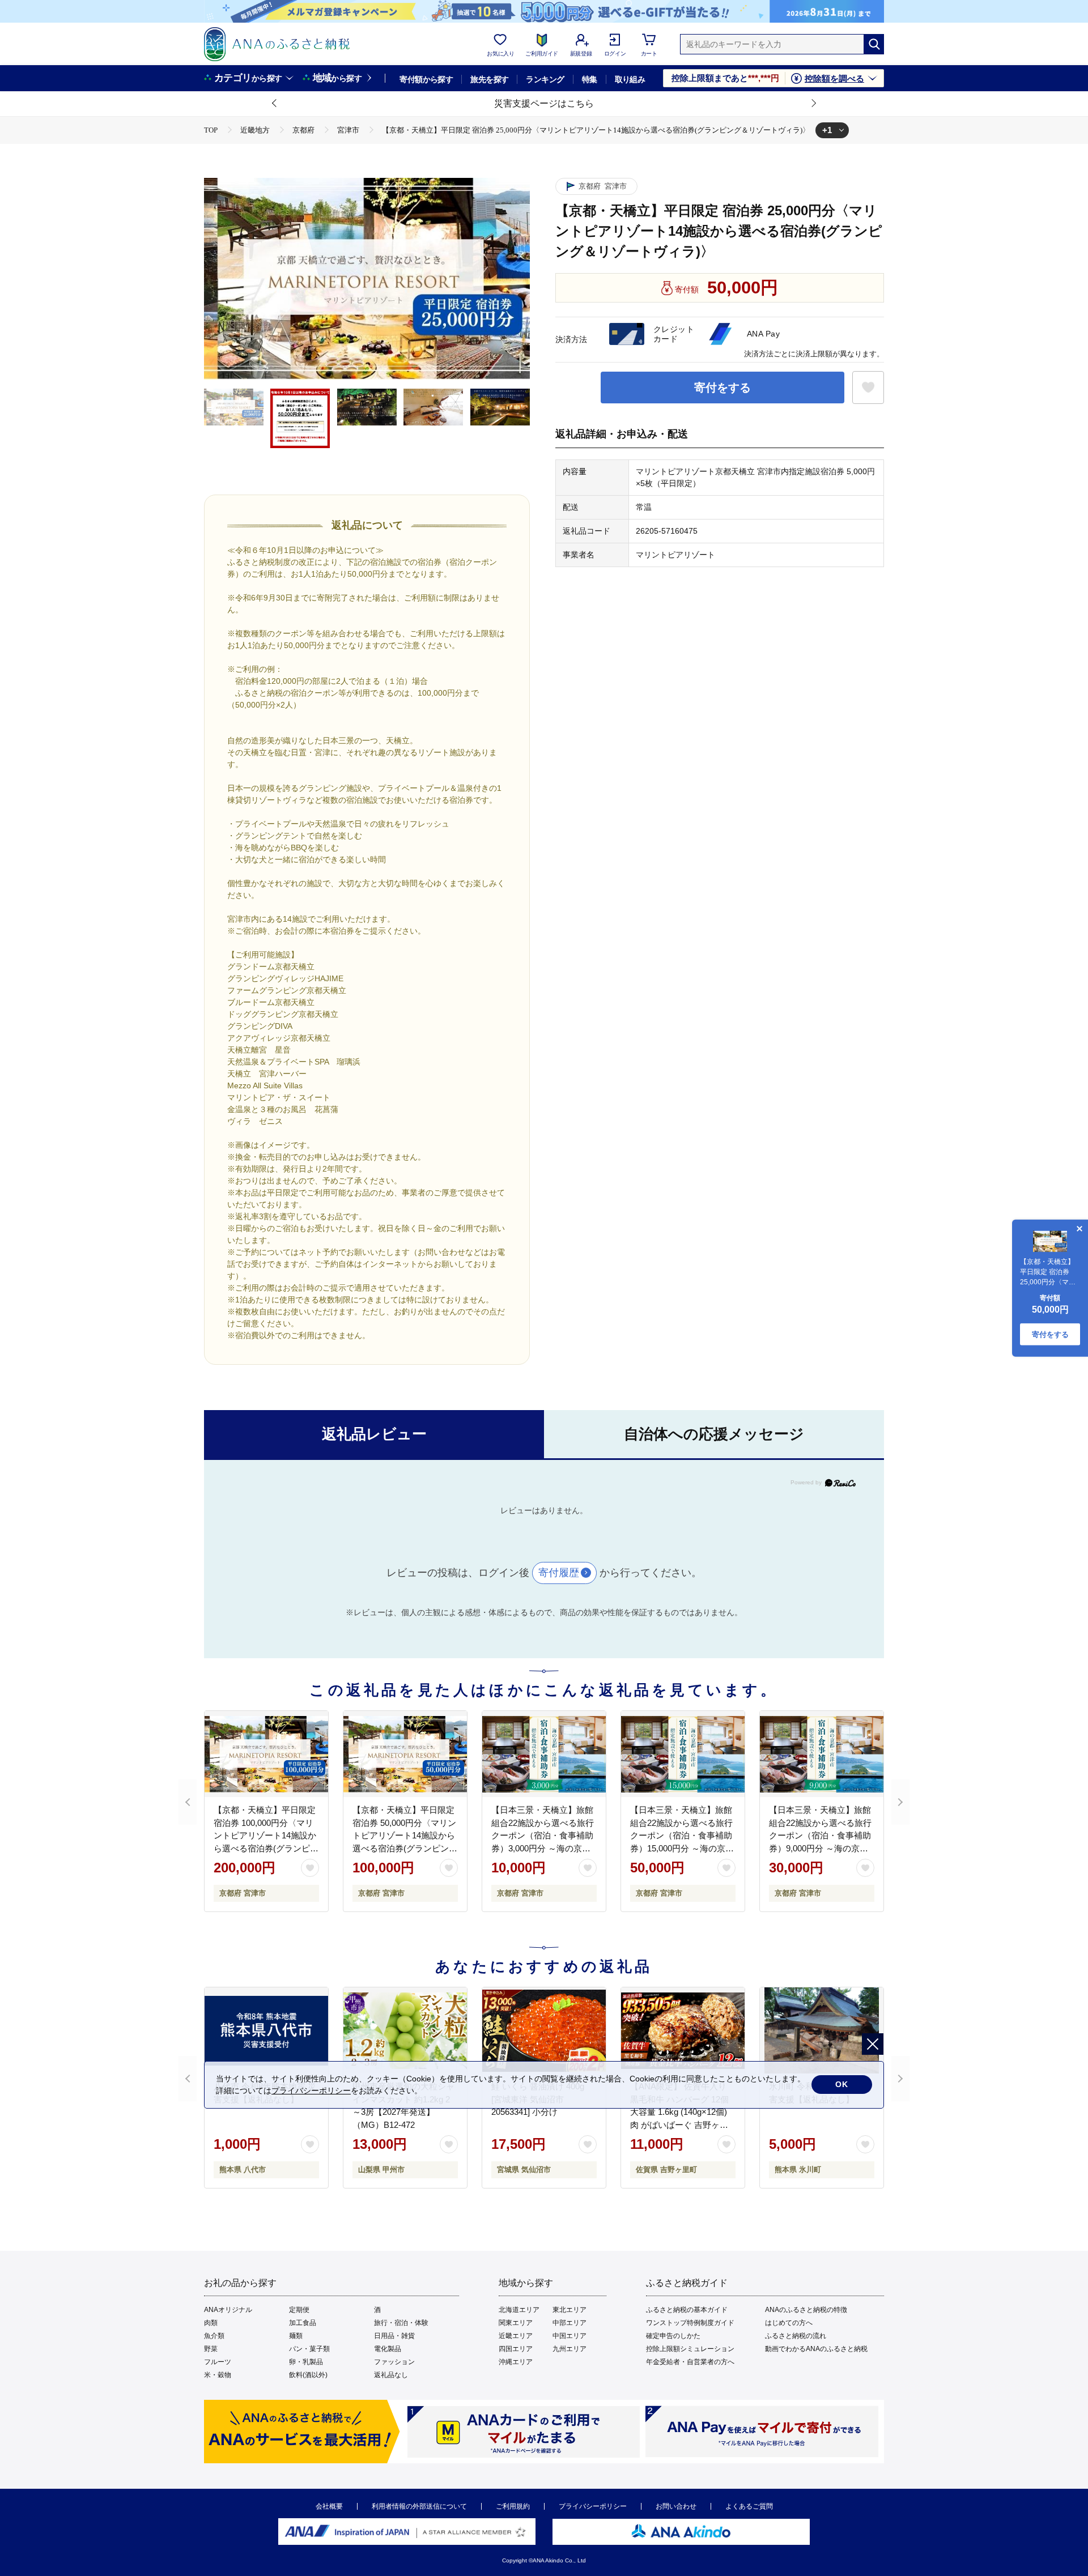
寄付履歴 (559, 1573)
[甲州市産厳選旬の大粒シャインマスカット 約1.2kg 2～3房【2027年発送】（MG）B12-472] (405, 2030)
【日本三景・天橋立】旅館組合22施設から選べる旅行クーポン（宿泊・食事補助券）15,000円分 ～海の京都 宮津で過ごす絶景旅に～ (682, 1835)
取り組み (630, 79)
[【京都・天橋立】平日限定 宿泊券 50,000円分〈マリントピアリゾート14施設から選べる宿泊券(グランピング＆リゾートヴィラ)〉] (405, 1754)
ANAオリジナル (228, 2310)
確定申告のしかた (673, 2336)
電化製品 (388, 2349)
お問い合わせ (676, 2506)
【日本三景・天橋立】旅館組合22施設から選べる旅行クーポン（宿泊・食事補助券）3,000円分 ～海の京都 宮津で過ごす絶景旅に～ (543, 1835)
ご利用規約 (513, 2506)
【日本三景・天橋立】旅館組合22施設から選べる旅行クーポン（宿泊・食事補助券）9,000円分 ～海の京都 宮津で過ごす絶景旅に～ (820, 1835)
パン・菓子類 (309, 2349)
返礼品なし (391, 2375)
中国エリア (569, 2336)
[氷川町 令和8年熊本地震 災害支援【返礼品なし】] (822, 2030)
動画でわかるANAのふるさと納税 (816, 2349)
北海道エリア (519, 2310)
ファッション (394, 2362)
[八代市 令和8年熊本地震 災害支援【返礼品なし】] (266, 2030)
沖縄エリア (516, 2362)
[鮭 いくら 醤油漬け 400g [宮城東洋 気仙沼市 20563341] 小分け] (544, 2030)
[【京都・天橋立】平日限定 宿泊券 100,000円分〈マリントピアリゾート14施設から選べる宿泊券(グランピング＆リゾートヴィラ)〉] (266, 1754)
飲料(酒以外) (308, 2375)
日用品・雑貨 (394, 2336)
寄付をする (722, 388)
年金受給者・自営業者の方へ (690, 2362)
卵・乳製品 (306, 2362)
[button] (275, 104)
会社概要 (329, 2506)
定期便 (299, 2310)
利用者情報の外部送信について (419, 2506)
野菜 (211, 2349)
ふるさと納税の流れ (796, 2336)
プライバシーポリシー (593, 2506)
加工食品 (303, 2323)
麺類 (296, 2336)
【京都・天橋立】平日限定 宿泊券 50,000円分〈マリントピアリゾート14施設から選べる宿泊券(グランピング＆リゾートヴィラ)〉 (405, 1835)
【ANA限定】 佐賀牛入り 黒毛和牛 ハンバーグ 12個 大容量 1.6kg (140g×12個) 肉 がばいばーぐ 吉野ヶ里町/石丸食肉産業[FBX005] (679, 2112)
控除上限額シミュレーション (690, 2349)
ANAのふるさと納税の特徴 (806, 2310)
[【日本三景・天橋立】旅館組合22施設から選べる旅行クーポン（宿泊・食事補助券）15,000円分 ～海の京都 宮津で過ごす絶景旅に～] (683, 1754)
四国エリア (516, 2349)
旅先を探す (489, 79)
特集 (590, 79)
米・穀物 (218, 2375)
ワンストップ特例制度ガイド (690, 2323)
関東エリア (516, 2323)
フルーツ (218, 2362)
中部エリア (569, 2323)
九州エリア (569, 2349)
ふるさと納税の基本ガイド (687, 2310)
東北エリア (569, 2310)
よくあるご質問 (749, 2506)
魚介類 (214, 2336)
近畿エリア (516, 2336)
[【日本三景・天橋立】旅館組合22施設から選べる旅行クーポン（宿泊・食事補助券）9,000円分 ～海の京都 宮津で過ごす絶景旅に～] (822, 1754)
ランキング (545, 79)
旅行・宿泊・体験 (401, 2323)
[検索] (874, 44)
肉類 (211, 2323)
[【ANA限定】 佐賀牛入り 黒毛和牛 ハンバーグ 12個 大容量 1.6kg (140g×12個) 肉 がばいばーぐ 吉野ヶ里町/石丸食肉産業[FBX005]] (683, 2030)
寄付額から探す (426, 79)
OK (842, 2084)
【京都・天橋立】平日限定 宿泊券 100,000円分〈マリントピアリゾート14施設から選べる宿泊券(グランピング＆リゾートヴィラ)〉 (266, 1835)
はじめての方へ (789, 2323)
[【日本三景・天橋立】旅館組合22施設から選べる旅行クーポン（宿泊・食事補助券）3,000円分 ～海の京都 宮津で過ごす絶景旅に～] (544, 1754)
